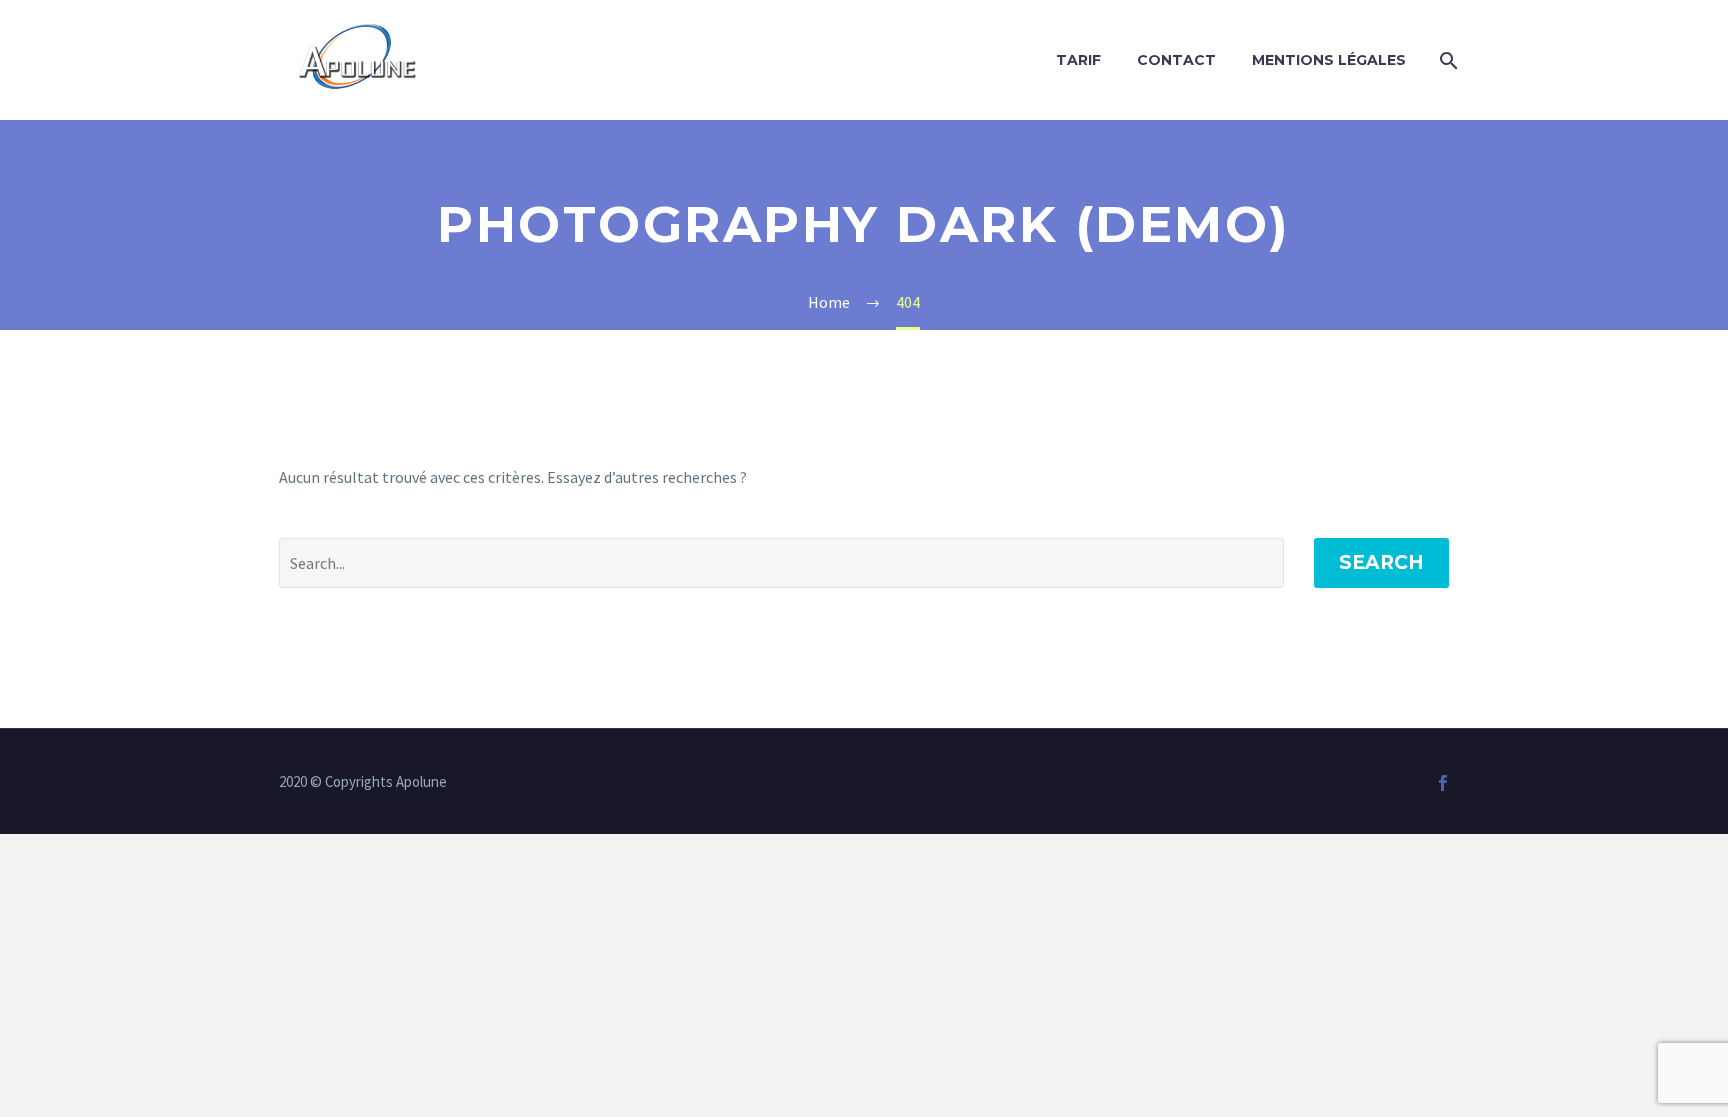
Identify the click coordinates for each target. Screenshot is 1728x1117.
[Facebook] (1443, 783)
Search (1381, 562)
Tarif (1078, 60)
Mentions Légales (1329, 60)
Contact (1176, 60)
